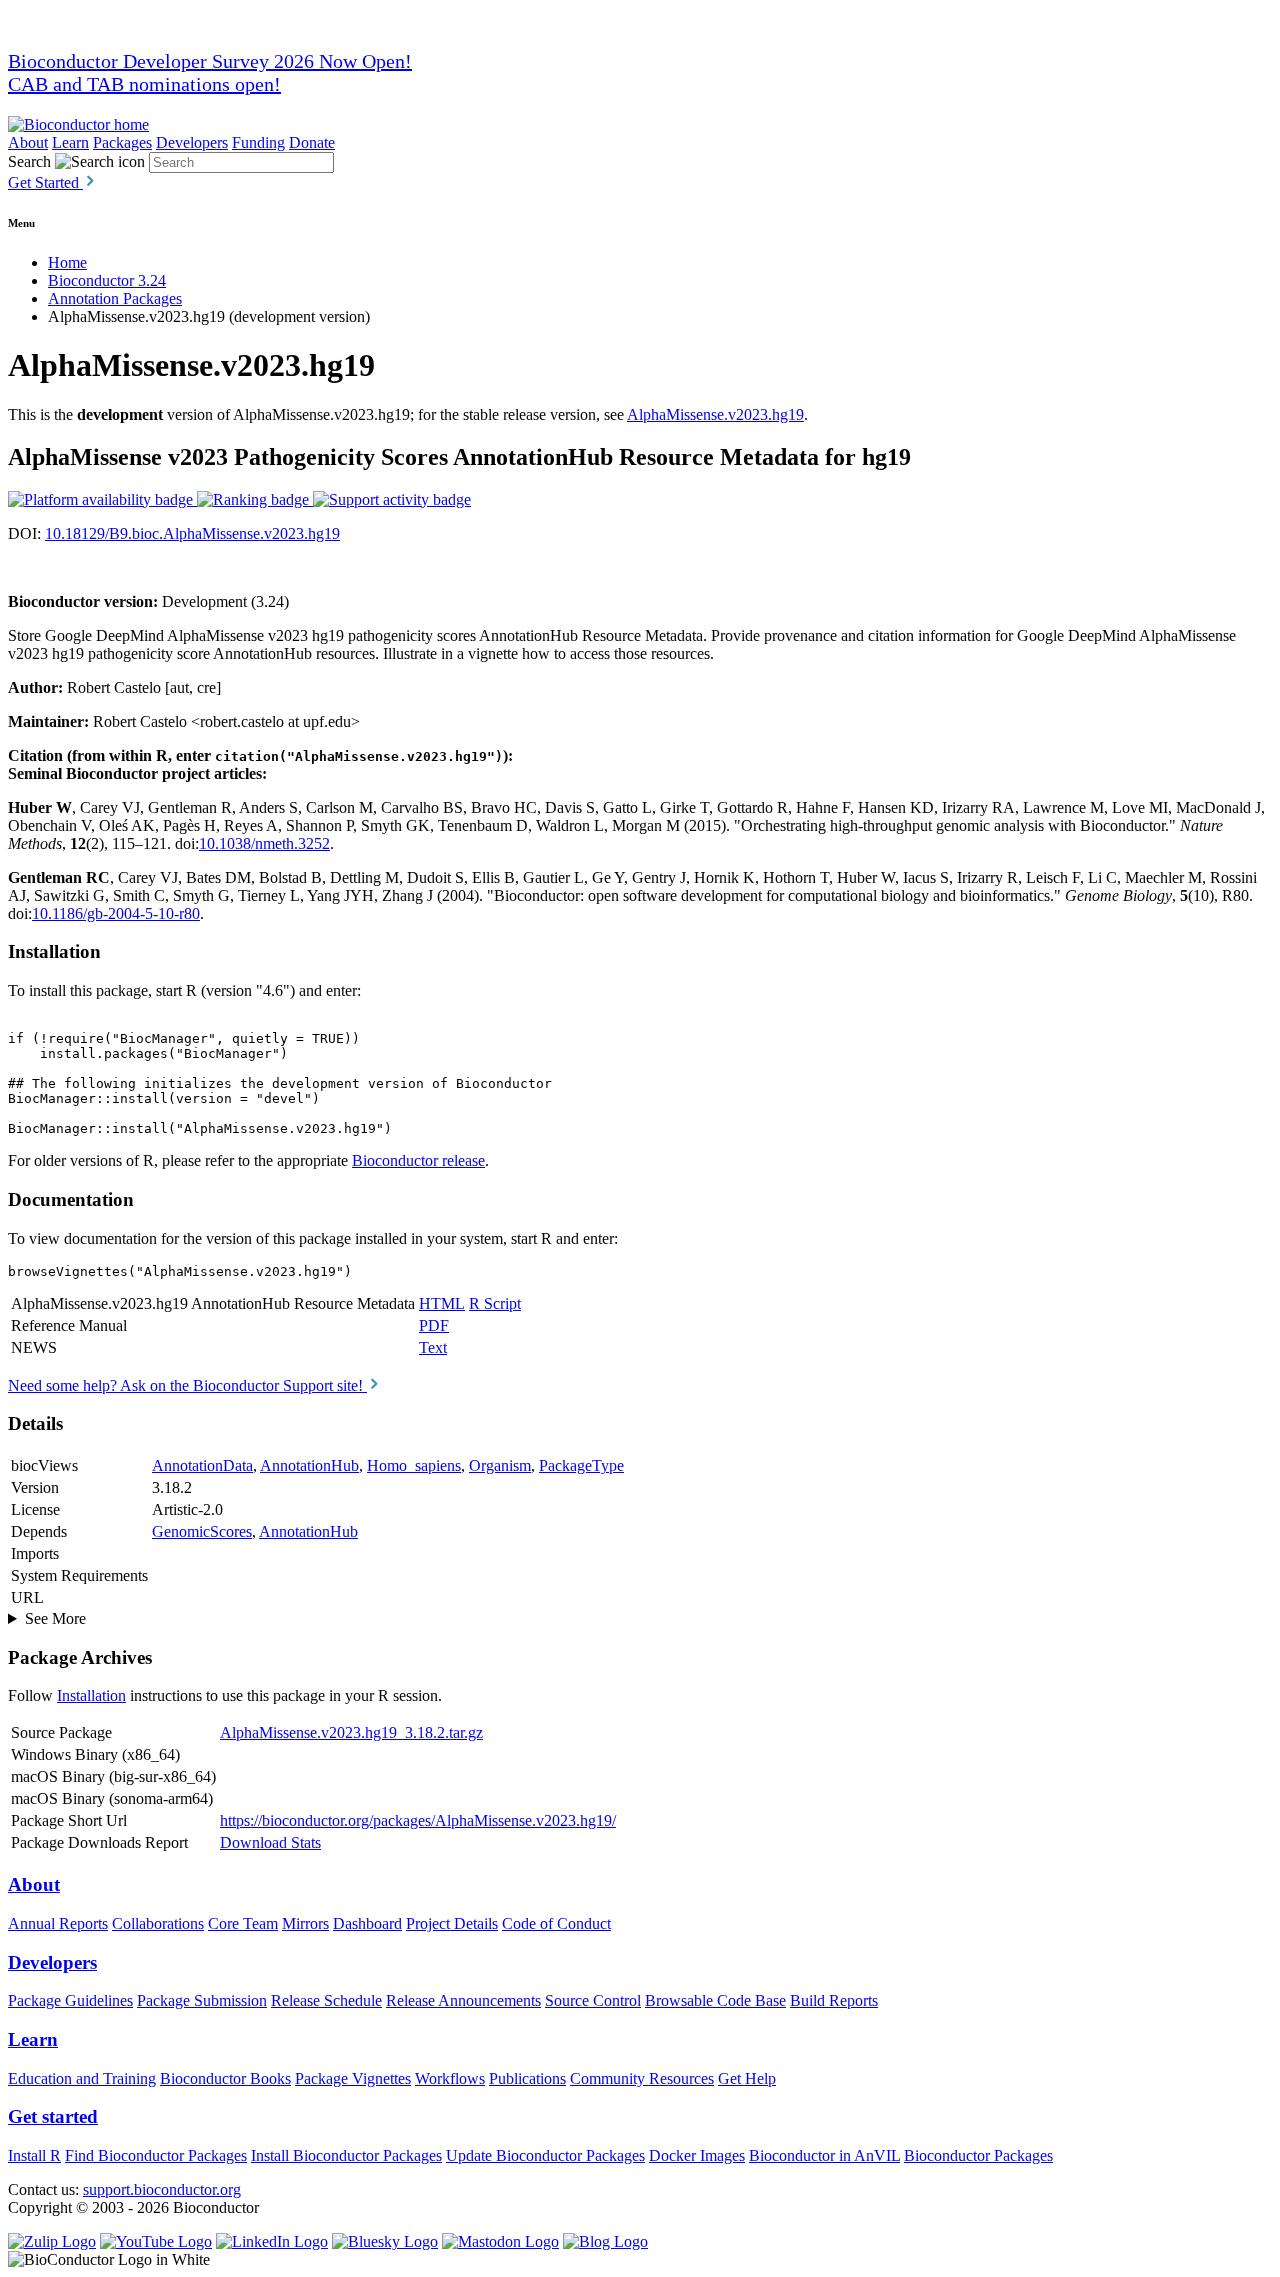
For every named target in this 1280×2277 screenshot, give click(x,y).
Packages (122, 142)
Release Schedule (326, 2000)
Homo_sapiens (414, 1465)
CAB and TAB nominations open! (144, 84)
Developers (192, 142)
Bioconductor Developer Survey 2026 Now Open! (210, 61)
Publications (527, 2078)
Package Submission (202, 2000)
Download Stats (270, 1842)
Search (29, 161)
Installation (91, 1695)
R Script (495, 1303)
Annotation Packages (115, 298)
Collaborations (158, 1923)
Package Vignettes (353, 2078)
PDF (434, 1325)
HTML (442, 1303)
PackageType (581, 1465)
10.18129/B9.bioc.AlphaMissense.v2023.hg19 (192, 533)
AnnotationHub (309, 1465)
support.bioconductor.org (162, 2189)
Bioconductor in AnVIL (824, 2155)
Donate (312, 142)
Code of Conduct (556, 1923)
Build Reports (834, 2000)
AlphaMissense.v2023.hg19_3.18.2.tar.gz (351, 1732)
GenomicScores (202, 1531)
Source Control (593, 2000)
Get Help (747, 2078)
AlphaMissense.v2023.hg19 (715, 414)
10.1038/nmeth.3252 (264, 843)
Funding (258, 142)
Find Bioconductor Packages (156, 2155)
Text (433, 1347)
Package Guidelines (70, 2000)
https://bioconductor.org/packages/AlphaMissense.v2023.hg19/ (418, 1820)
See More (55, 1618)
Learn (70, 142)
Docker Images (697, 2155)
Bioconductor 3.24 (107, 280)
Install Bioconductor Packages (346, 2155)
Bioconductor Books (225, 2078)
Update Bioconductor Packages (545, 2155)
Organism (500, 1465)
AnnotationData (202, 1465)
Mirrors (305, 1923)
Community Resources (642, 2078)
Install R (34, 2155)
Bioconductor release (418, 1160)
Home (67, 262)
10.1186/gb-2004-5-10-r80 (116, 913)
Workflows (450, 2078)
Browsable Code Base (715, 2000)
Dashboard (367, 1923)
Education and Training (82, 2078)
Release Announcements (463, 2000)
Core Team (243, 1923)
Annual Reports (58, 1923)
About (28, 142)
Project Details (452, 1923)
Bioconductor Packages (978, 2155)
